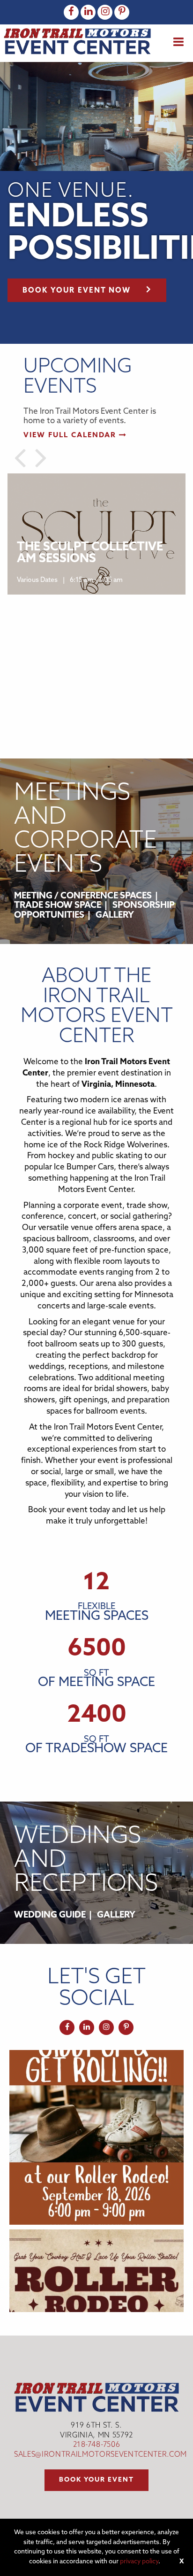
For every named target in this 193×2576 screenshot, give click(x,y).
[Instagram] (105, 12)
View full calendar (71, 436)
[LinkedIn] (88, 12)
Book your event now (77, 291)
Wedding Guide (50, 1915)
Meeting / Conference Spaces (83, 896)
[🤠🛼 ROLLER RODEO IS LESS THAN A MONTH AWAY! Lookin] (96, 2137)
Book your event (96, 2480)
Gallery (115, 916)
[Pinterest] (122, 12)
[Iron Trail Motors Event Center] (77, 41)
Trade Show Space (58, 906)
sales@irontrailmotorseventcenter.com (100, 2455)
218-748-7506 (97, 2445)
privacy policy (139, 2562)
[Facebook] (71, 12)
